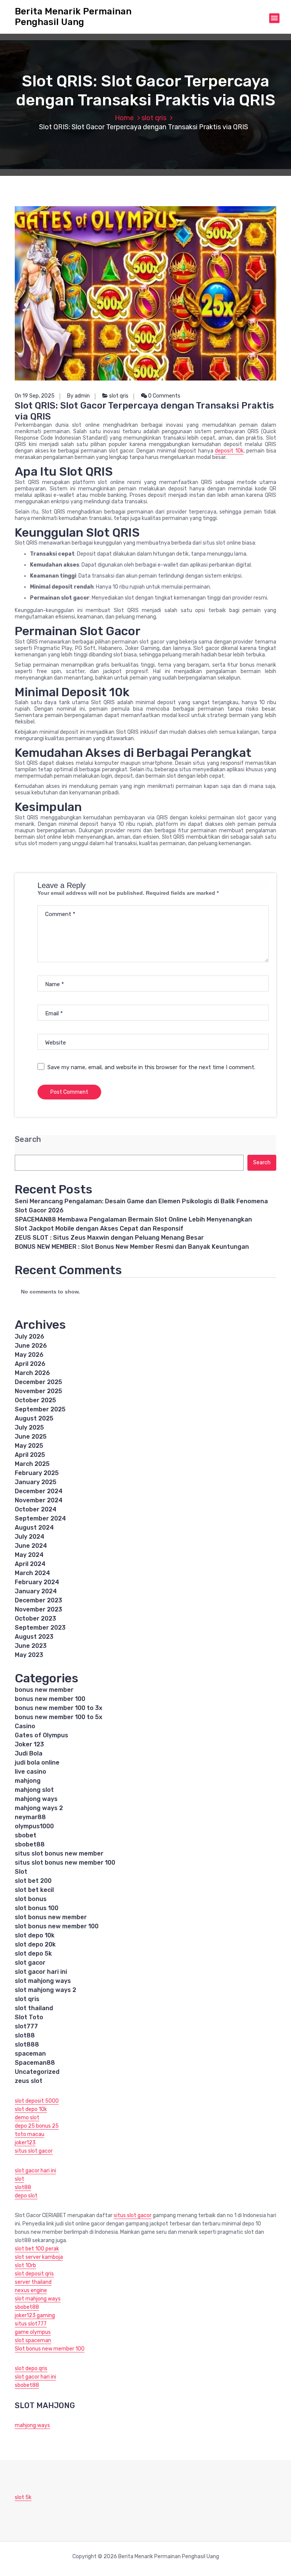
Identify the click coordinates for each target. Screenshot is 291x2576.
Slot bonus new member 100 (50, 2349)
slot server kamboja (39, 2257)
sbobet (26, 1835)
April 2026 (30, 1364)
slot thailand (34, 2008)
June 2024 (31, 1546)
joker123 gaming (35, 2315)
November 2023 (38, 1609)
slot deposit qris (34, 2274)
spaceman (30, 2054)
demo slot (27, 2118)
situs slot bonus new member (59, 1853)
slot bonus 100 (37, 1908)
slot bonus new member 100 (57, 1926)
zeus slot (29, 2081)
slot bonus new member (51, 1917)
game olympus (33, 2332)
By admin (78, 396)
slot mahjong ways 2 (45, 1990)
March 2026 (32, 1373)
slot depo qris (31, 2369)
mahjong (28, 1781)
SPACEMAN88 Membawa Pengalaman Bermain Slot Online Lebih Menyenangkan (133, 1219)
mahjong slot (34, 1790)
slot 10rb (25, 2265)
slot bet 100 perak (37, 2249)
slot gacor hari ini (41, 1972)
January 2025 (36, 1482)
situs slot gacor (34, 2151)
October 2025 (35, 1400)
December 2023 (38, 1600)
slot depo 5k (33, 1954)
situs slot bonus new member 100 (65, 1863)
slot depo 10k (35, 1935)
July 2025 (29, 1427)
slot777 (26, 2026)
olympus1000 (34, 1826)
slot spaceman (33, 2340)
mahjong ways (36, 1799)
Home (124, 118)
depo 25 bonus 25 (37, 2126)
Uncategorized (37, 2072)
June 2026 (31, 1346)
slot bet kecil (34, 1890)
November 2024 (39, 1500)
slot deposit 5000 (37, 2101)
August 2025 (34, 1418)
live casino (31, 1772)
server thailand (33, 2282)
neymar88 (30, 1817)
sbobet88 (30, 1844)
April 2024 (30, 1564)
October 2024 (36, 1509)
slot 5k (23, 2497)
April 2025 (30, 1455)
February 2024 (37, 1582)
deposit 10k (229, 451)
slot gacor (30, 1963)
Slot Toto (29, 2017)
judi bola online (37, 1762)
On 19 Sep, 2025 (35, 396)
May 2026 (29, 1355)
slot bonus (31, 1899)
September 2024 (40, 1518)
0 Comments (164, 396)
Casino (25, 1726)
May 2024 (29, 1555)
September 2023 (40, 1628)
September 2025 (40, 1409)
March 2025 (32, 1464)
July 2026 (30, 1337)
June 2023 (31, 1646)
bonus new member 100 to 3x (59, 1708)
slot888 (27, 2044)
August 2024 (34, 1528)
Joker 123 (29, 1744)
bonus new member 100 (50, 1699)
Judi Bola (29, 1753)
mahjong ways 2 (39, 1808)
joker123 (25, 2143)
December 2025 (38, 1382)
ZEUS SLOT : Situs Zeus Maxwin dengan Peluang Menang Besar (109, 1238)
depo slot (26, 2196)
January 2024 (36, 1591)
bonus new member (44, 1690)
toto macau (30, 2134)
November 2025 (38, 1391)
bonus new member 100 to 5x (59, 1717)
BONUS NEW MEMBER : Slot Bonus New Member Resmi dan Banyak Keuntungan (132, 1247)
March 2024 (32, 1573)
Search (28, 1139)
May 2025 (29, 1446)
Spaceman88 (35, 2063)
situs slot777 (31, 2324)
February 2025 (37, 1473)
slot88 (25, 2035)
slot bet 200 (33, 1881)
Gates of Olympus (41, 1735)
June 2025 (31, 1437)
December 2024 (39, 1491)
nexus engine (31, 2290)
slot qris (154, 118)
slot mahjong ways (43, 1981)
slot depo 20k (35, 1944)
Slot (21, 1872)
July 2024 (30, 1537)
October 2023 (35, 1618)
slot (20, 2179)
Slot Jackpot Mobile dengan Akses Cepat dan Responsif (99, 1228)
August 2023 (34, 1637)
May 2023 (29, 1655)
